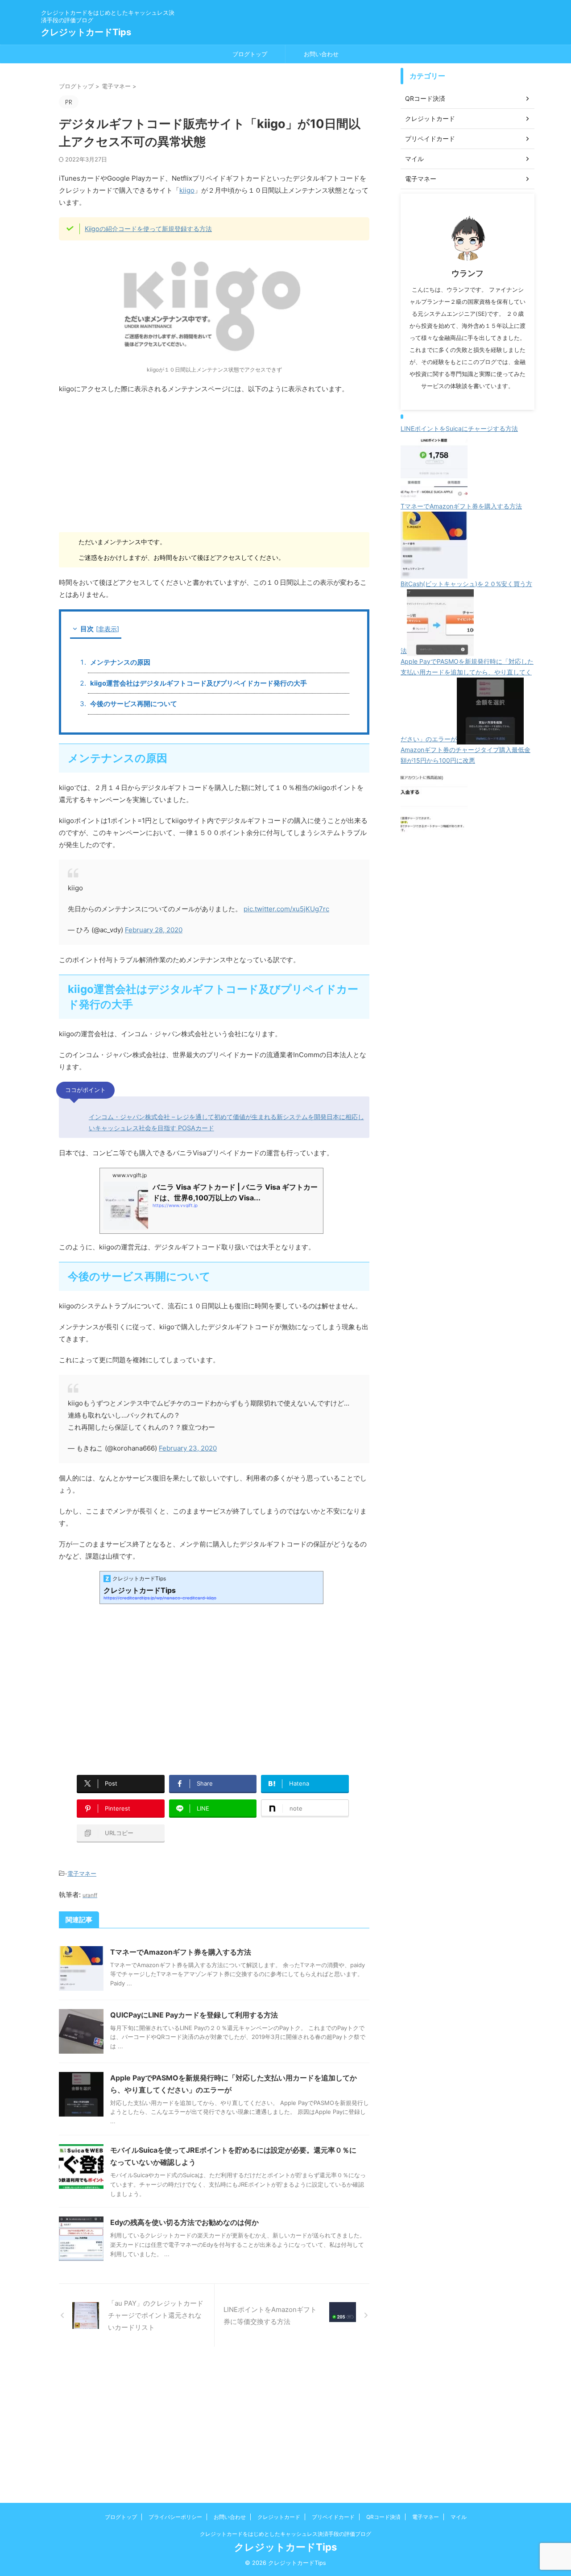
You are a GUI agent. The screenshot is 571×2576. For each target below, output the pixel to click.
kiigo (187, 190)
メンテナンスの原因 (120, 662)
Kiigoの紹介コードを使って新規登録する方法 (148, 229)
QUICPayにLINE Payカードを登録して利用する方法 (194, 2015)
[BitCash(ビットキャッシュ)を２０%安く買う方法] (440, 651)
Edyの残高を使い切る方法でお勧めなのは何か (184, 2222)
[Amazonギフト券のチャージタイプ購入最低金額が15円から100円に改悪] (434, 827)
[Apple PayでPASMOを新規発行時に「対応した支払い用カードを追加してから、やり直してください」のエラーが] (490, 739)
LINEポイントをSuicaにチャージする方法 (459, 428)
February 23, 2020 (188, 1448)
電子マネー (82, 1873)
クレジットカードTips (86, 32)
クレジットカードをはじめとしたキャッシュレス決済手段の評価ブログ (285, 2534)
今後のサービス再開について (134, 704)
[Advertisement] (214, 466)
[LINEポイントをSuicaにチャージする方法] (434, 495)
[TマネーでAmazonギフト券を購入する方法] (434, 573)
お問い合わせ (321, 54)
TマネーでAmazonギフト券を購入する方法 (181, 1952)
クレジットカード (279, 2517)
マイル (459, 2517)
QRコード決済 (383, 2517)
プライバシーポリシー (175, 2517)
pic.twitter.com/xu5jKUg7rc (286, 909)
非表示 (108, 629)
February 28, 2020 (154, 930)
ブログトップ (250, 54)
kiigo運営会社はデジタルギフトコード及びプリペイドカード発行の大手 (199, 683)
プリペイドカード (333, 2517)
